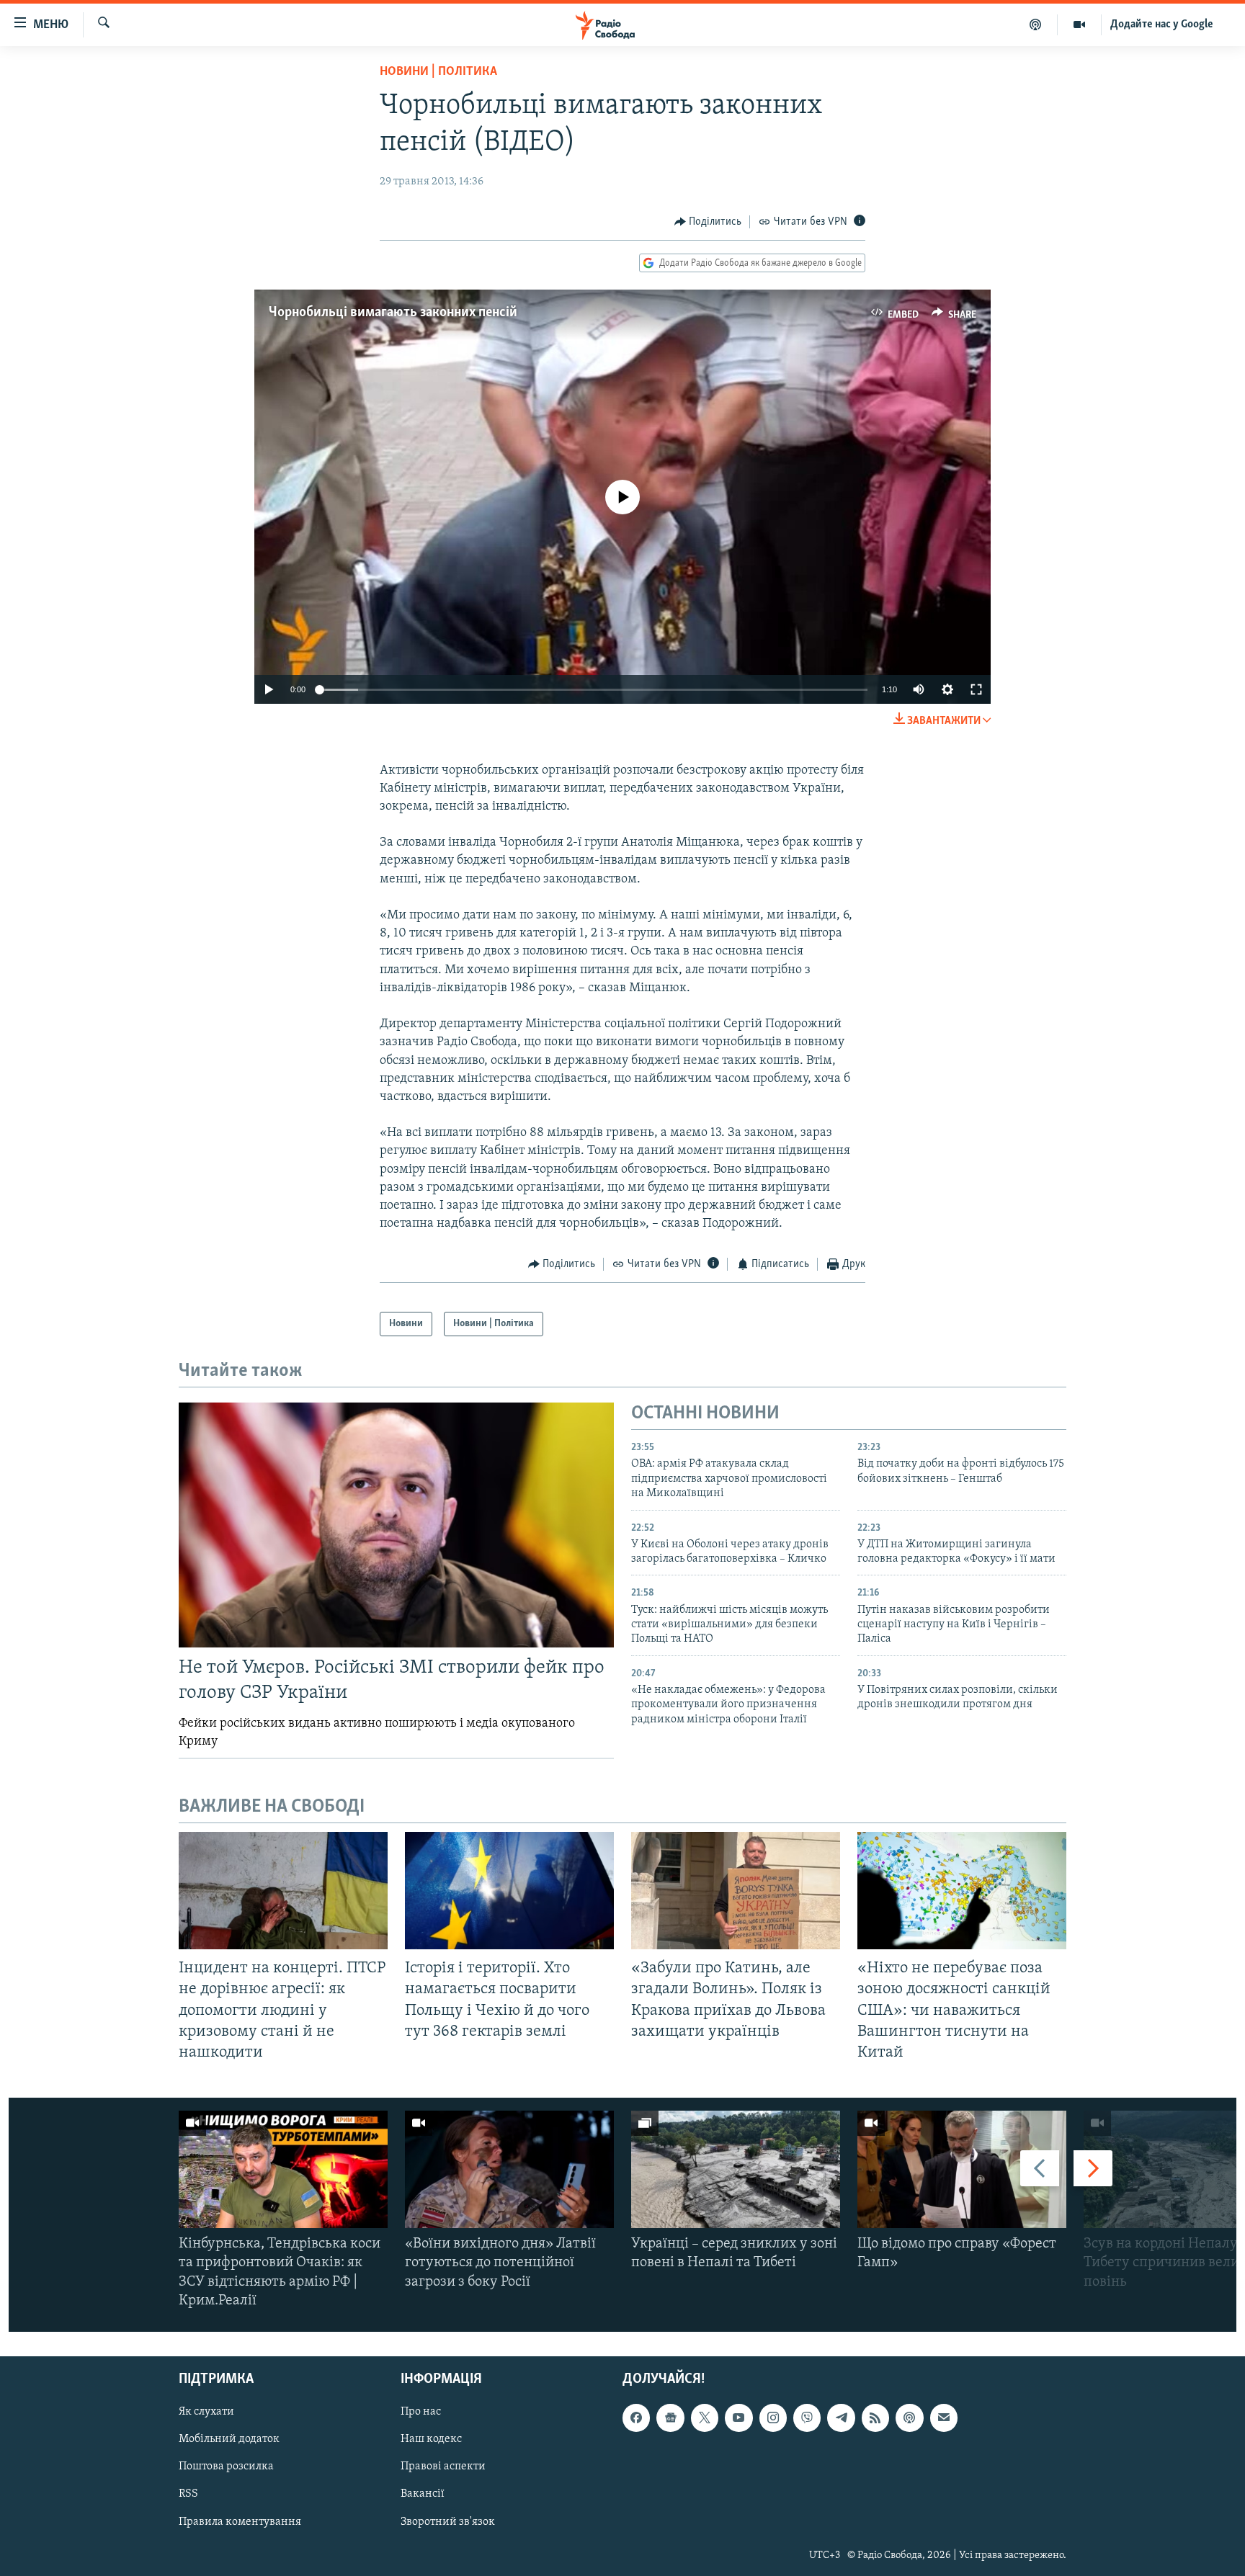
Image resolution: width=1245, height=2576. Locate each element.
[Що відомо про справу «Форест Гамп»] (962, 2169)
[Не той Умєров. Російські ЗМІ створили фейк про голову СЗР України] (396, 1525)
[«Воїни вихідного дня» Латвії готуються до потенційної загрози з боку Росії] (509, 2169)
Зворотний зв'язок (448, 2521)
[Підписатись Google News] (670, 2418)
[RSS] (875, 2418)
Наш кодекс (431, 2439)
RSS (188, 2494)
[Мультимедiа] (1080, 24)
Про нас (421, 2412)
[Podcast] (909, 2418)
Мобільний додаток (229, 2439)
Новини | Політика (438, 72)
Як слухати (206, 2412)
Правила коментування (240, 2521)
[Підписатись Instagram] (773, 2418)
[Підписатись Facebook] (636, 2418)
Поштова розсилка (226, 2467)
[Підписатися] (944, 2418)
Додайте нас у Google (1162, 24)
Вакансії (423, 2494)
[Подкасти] (1036, 24)
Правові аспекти (443, 2467)
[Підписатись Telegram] (841, 2418)
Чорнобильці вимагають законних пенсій (393, 313)
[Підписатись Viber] (807, 2418)
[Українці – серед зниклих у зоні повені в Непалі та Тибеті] (736, 2169)
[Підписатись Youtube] (738, 2418)
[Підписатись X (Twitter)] (705, 2418)
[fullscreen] (976, 689)
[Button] (708, 222)
